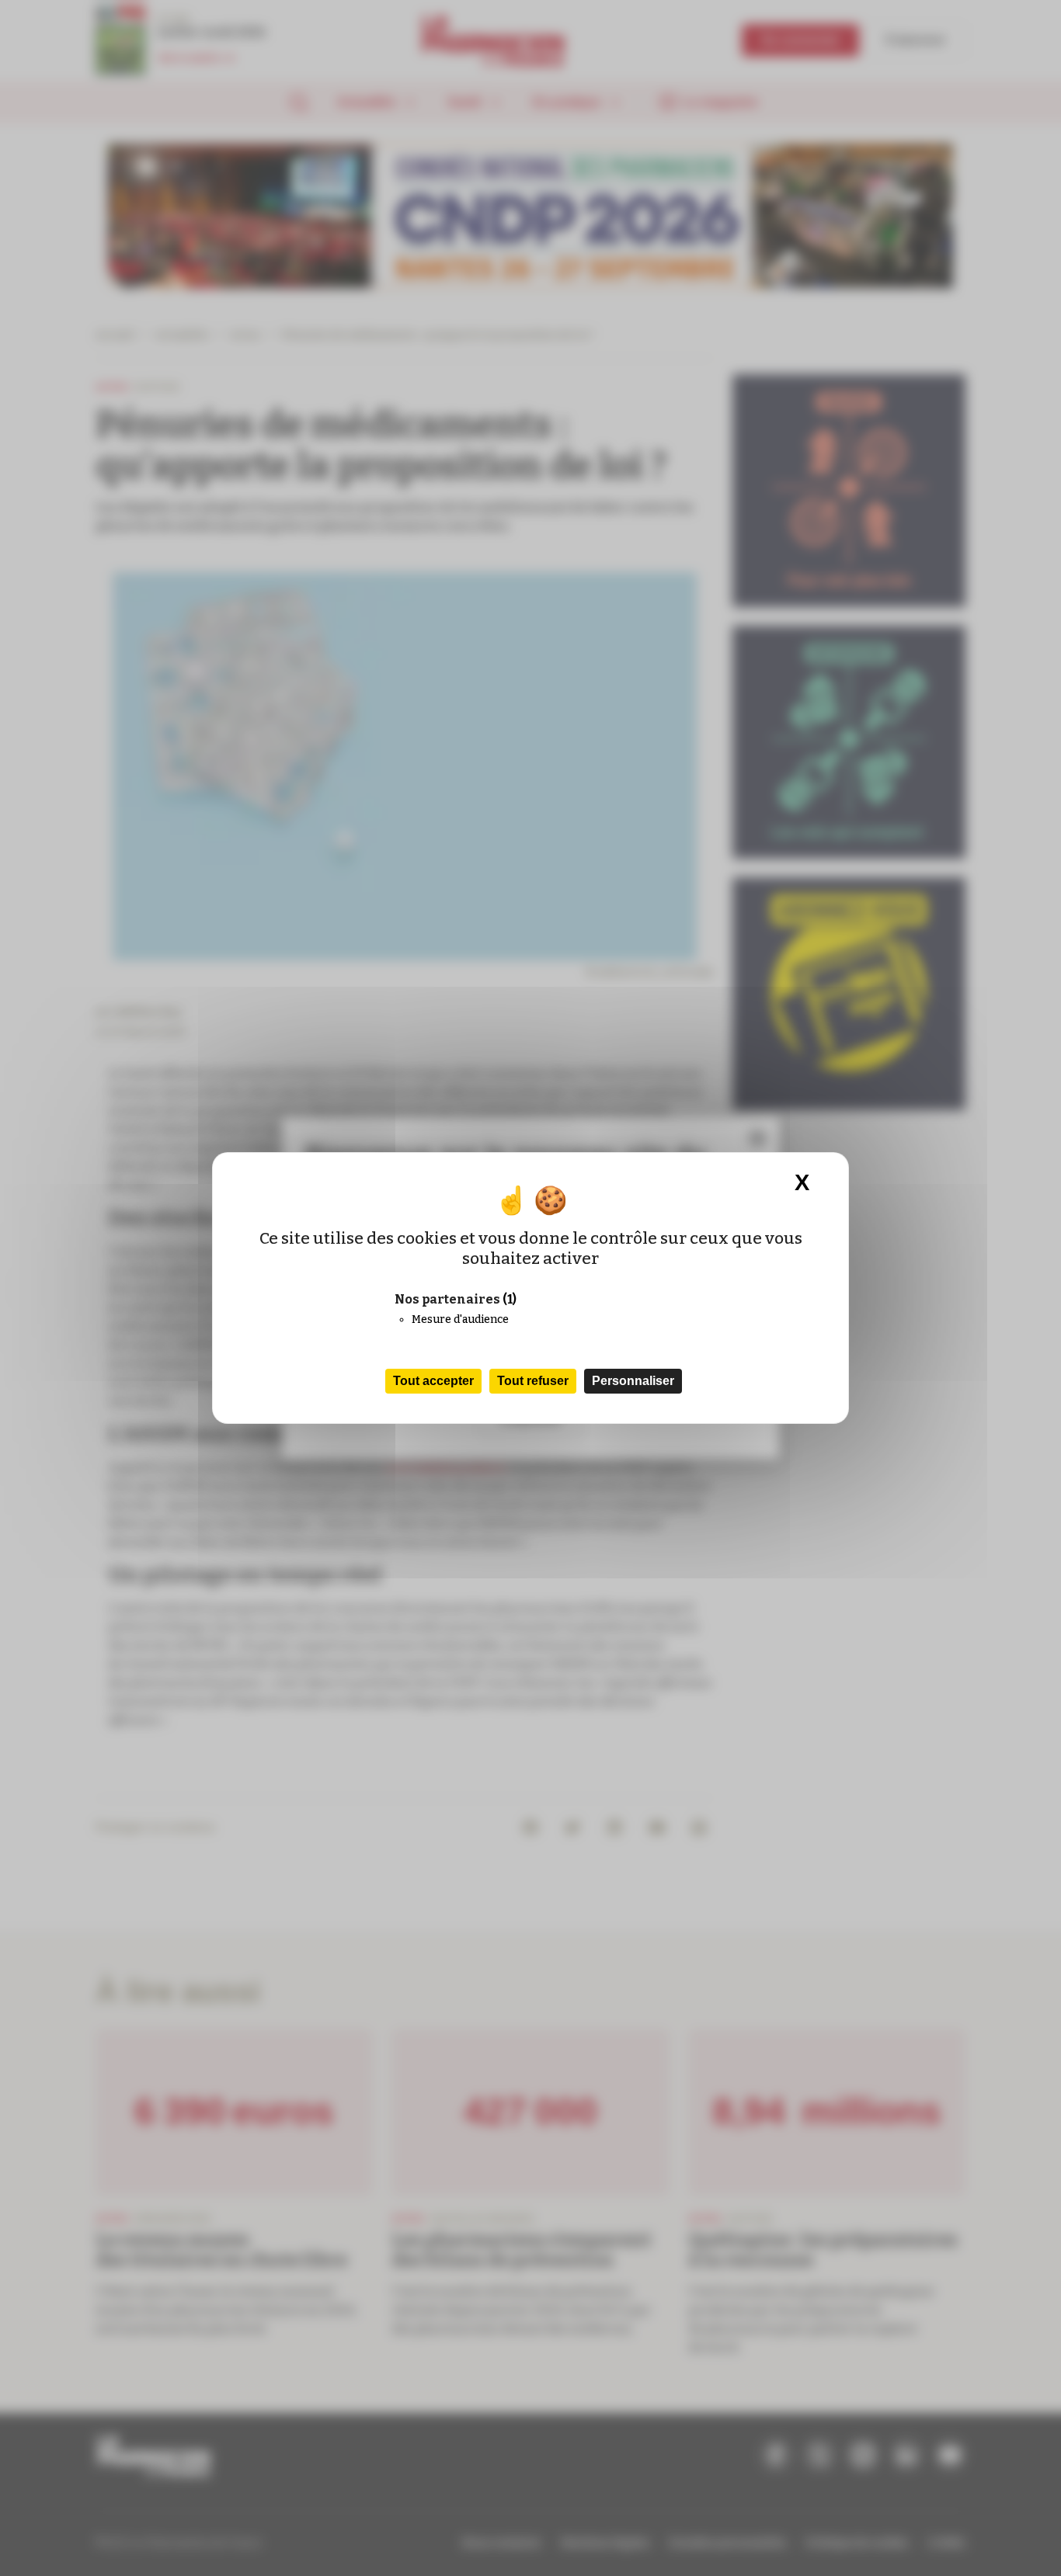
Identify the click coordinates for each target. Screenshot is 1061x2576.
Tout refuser (533, 1381)
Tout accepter (433, 1381)
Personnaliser (633, 1381)
